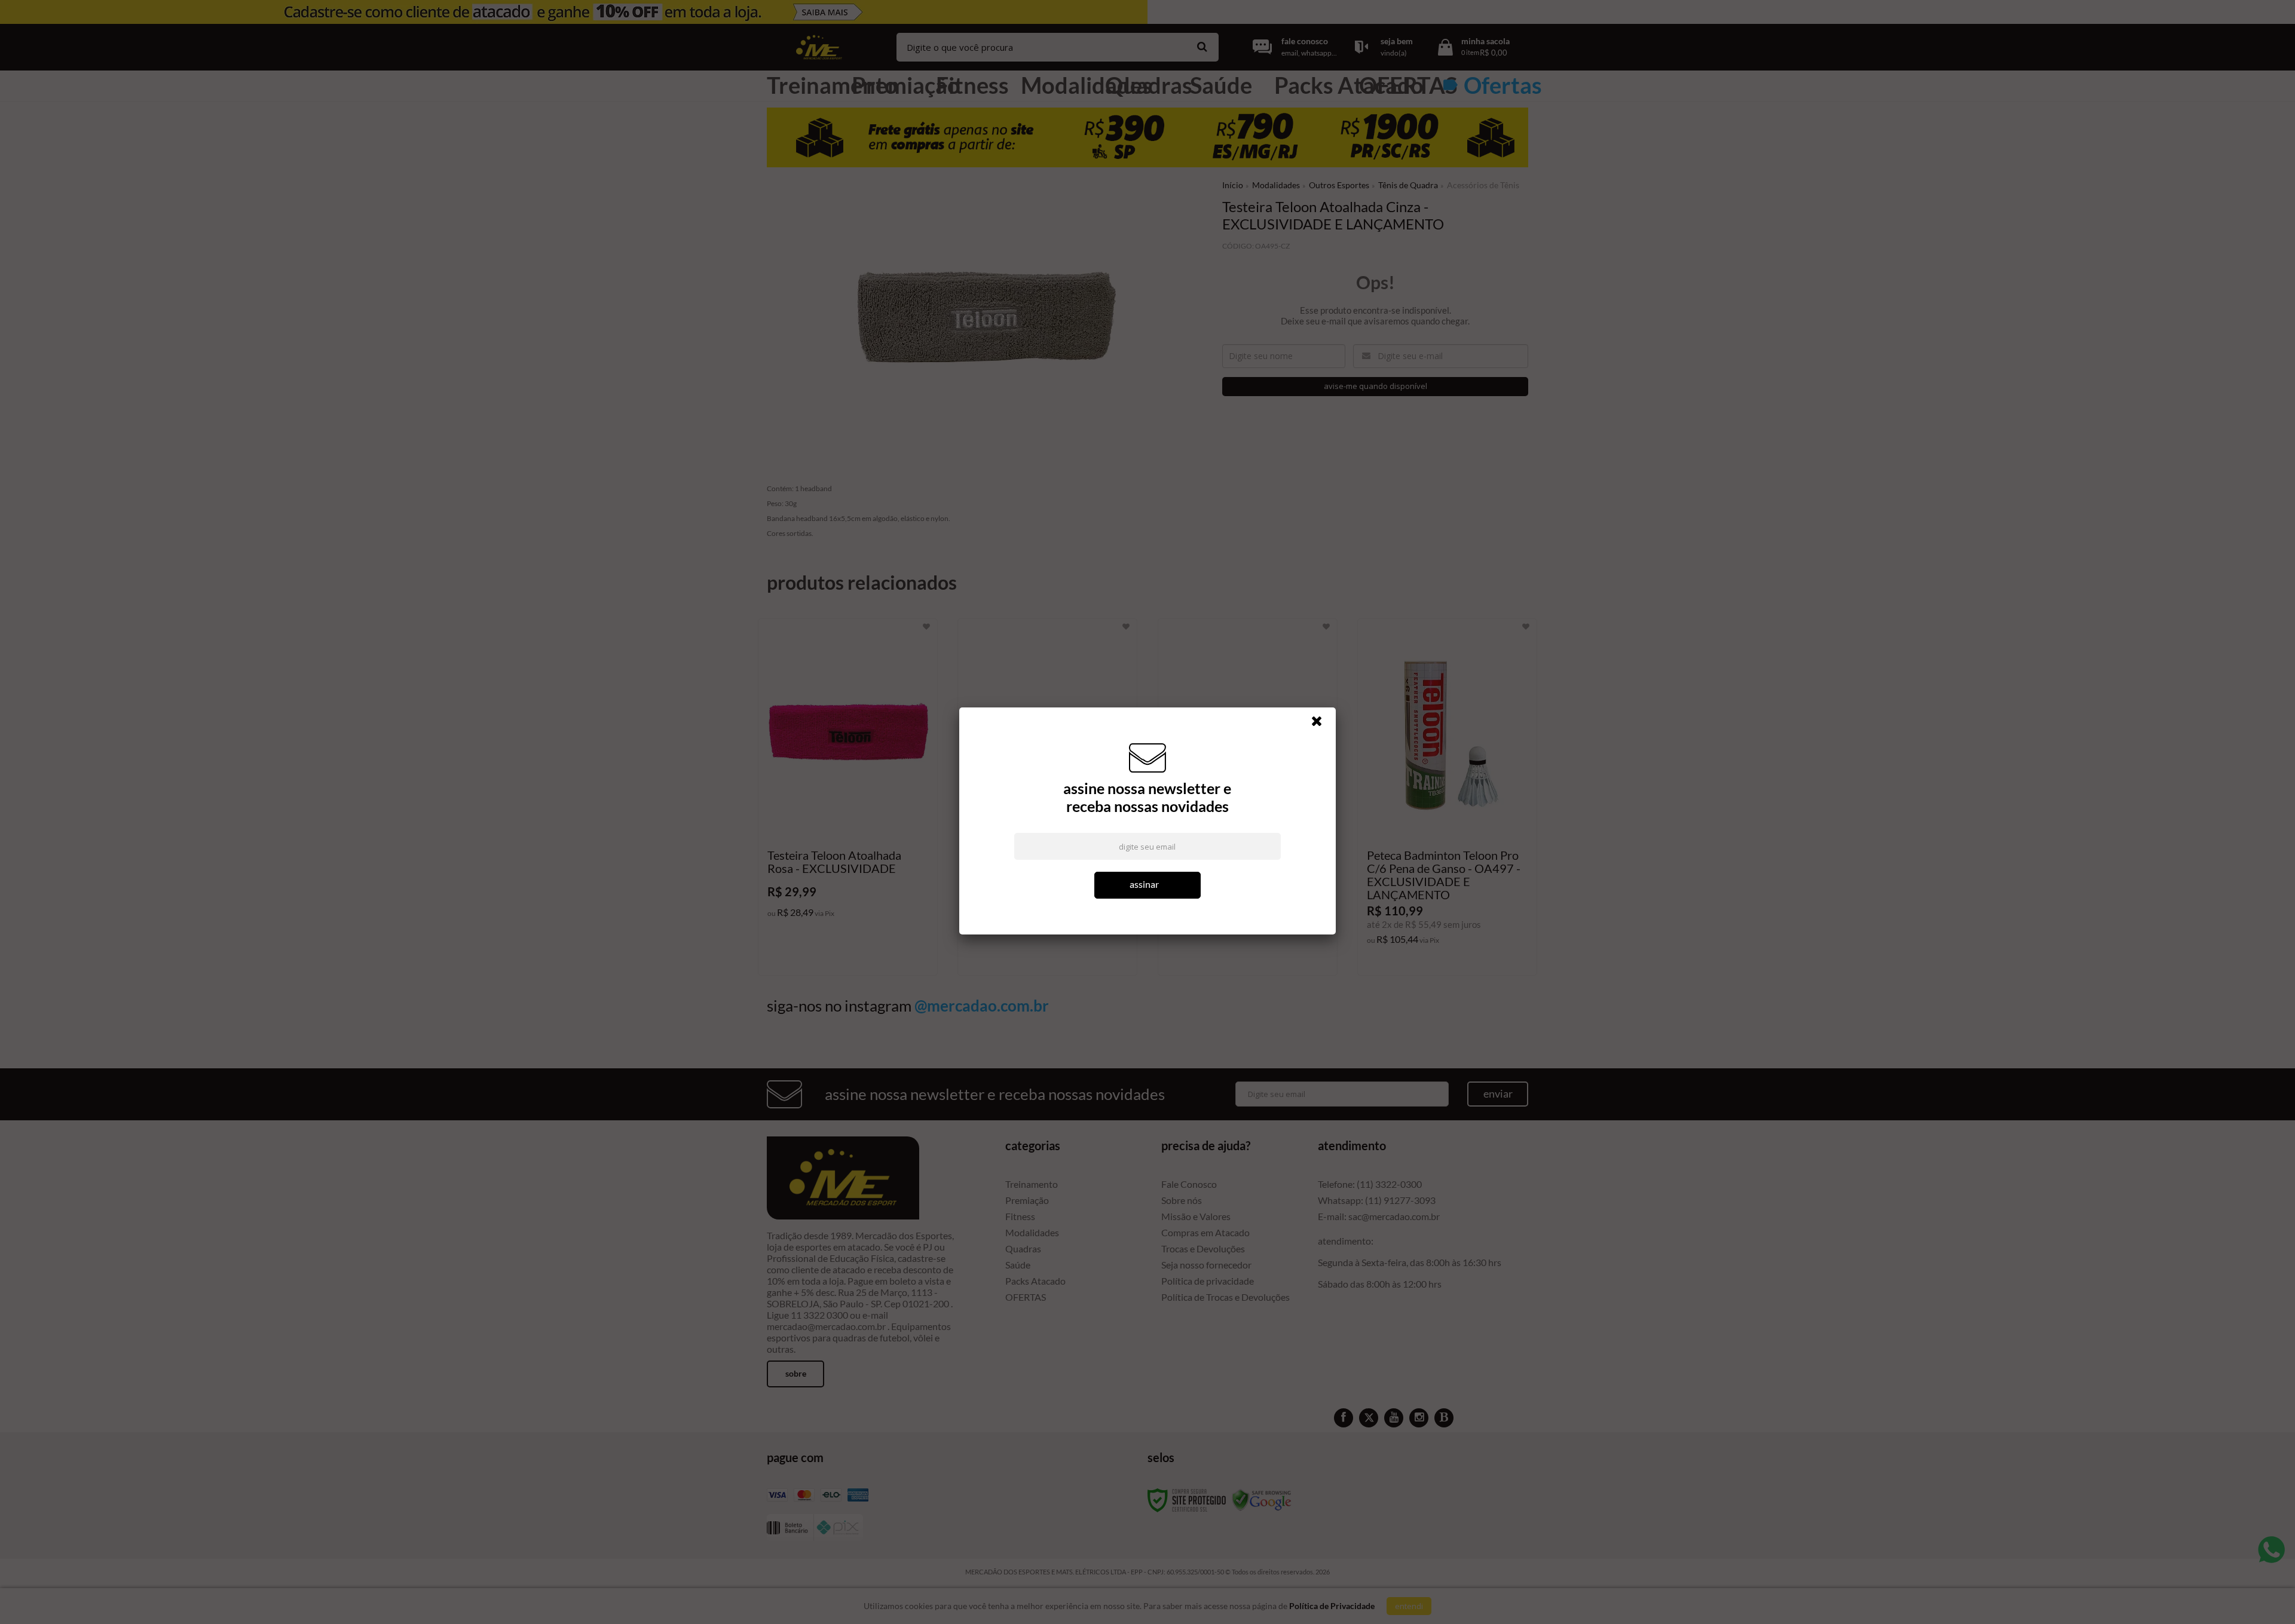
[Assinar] (1148, 885)
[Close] (1322, 724)
